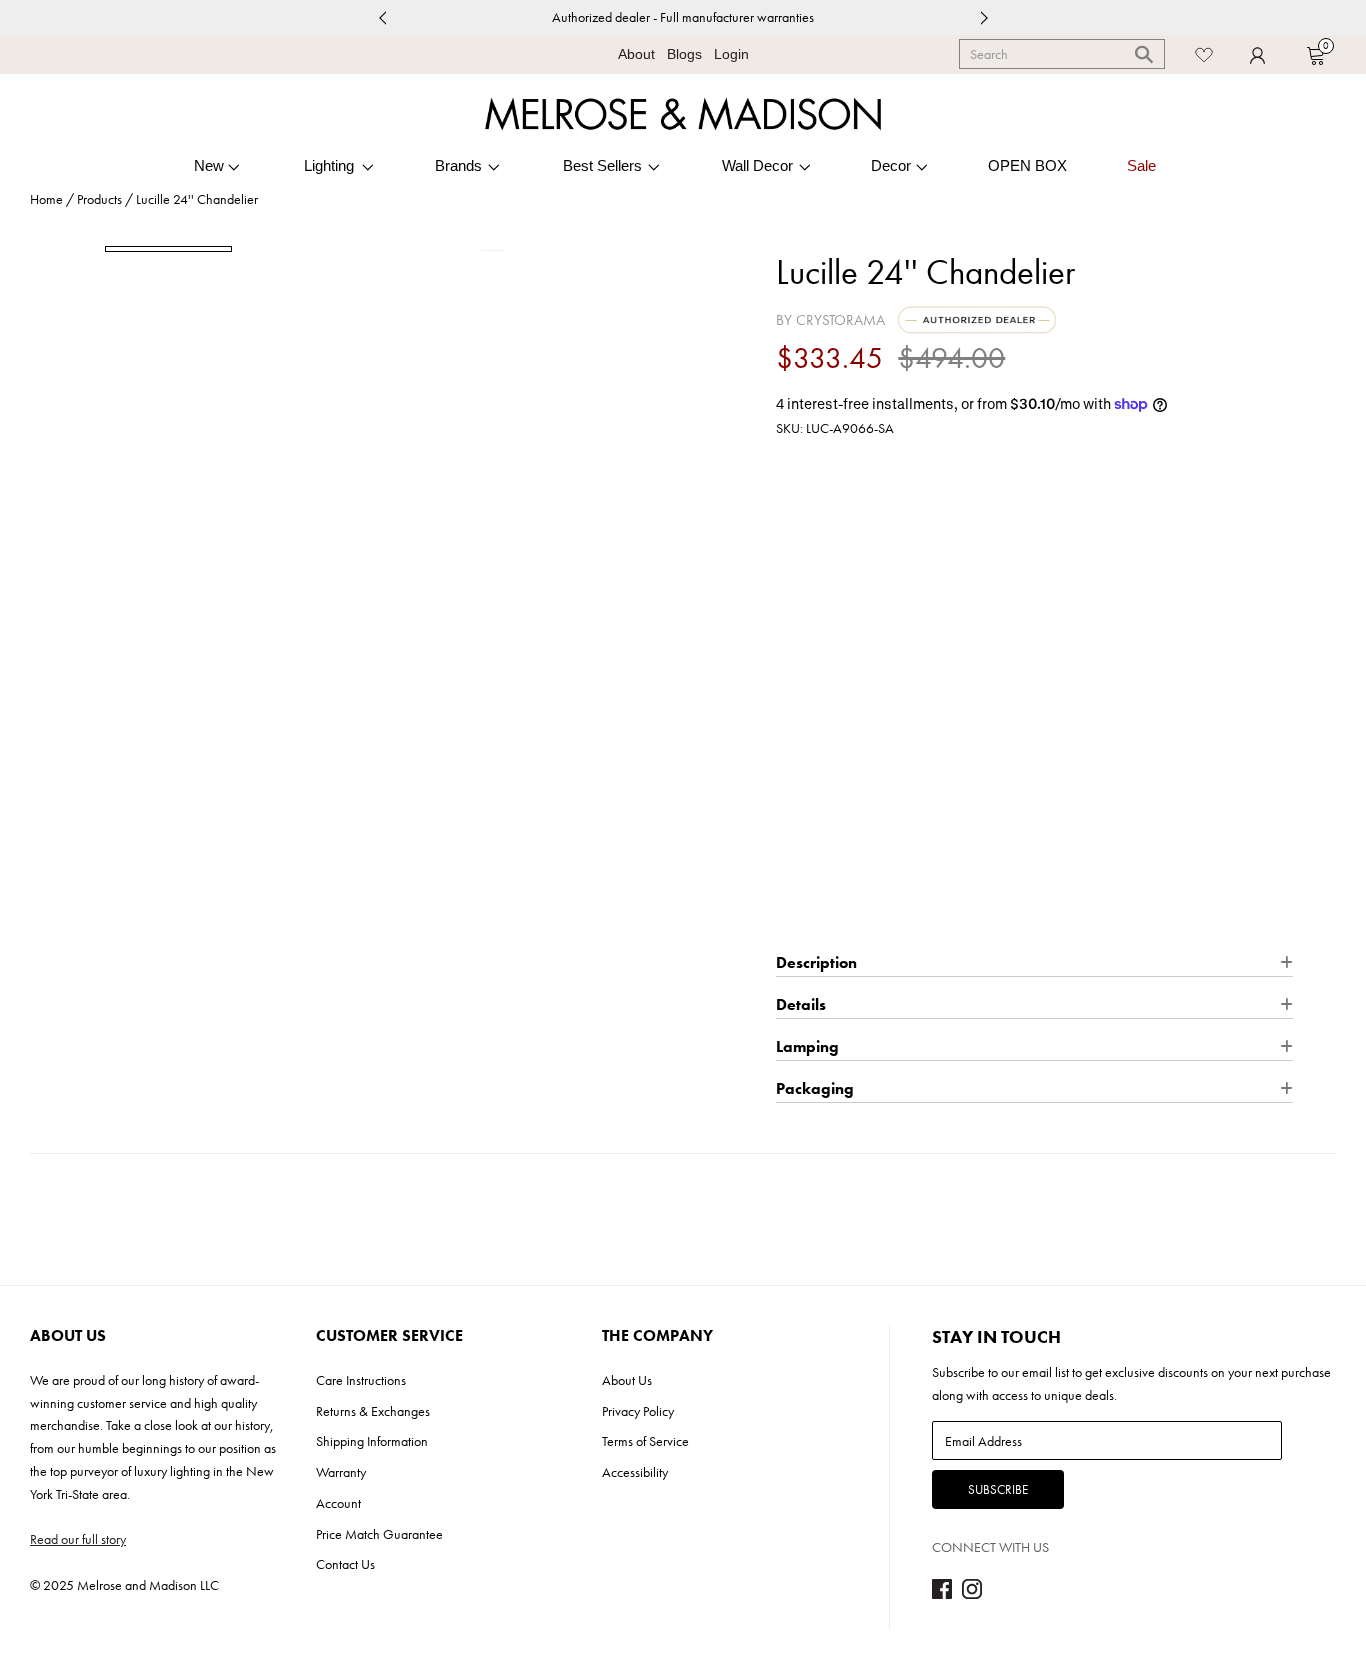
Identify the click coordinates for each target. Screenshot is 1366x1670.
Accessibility (635, 1472)
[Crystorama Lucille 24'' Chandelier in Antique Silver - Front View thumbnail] (168, 249)
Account (338, 1503)
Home (46, 199)
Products (99, 199)
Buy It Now (1034, 912)
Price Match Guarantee (379, 1534)
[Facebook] (942, 1594)
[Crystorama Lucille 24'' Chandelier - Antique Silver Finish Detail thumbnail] (583, 248)
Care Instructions (361, 1380)
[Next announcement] (984, 17)
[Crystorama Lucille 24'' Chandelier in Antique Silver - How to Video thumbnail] (445, 248)
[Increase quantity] (864, 754)
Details (1024, 679)
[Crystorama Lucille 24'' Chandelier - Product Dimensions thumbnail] (307, 248)
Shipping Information (372, 1441)
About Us (627, 1380)
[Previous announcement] (382, 17)
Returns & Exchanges (373, 1411)
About (636, 54)
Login (731, 54)
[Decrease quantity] (789, 754)
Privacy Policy (638, 1411)
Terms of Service (645, 1441)
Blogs (684, 54)
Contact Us (345, 1564)
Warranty (341, 1472)
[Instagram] (972, 1594)
